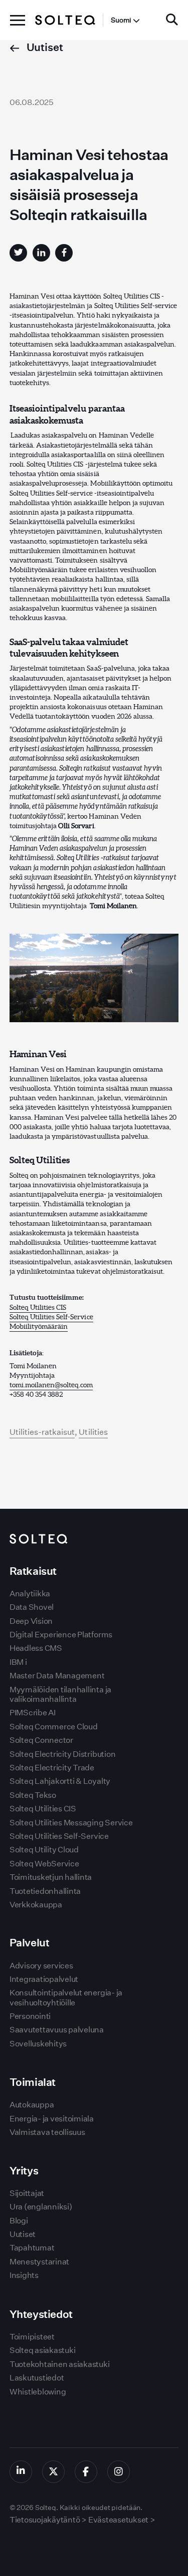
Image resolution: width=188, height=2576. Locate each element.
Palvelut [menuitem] (30, 1943)
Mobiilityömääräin (39, 1326)
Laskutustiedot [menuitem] (37, 2378)
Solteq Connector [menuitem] (41, 1740)
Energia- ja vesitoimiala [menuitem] (52, 2119)
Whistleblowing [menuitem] (38, 2392)
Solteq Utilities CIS (38, 1307)
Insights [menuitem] (24, 2275)
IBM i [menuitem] (18, 1662)
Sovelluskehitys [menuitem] (38, 2044)
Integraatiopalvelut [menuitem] (44, 1979)
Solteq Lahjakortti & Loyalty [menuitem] (60, 1781)
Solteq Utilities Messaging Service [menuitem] (71, 1823)
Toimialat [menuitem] (33, 2082)
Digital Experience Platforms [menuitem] (61, 1635)
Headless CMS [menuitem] (36, 1648)
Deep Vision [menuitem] (31, 1621)
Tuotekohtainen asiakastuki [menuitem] (60, 2364)
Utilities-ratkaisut (42, 1432)
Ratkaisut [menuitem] (33, 1571)
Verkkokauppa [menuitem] (36, 1905)
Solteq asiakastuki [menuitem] (43, 2350)
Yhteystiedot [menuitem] (41, 2314)
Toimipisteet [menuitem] (32, 2337)
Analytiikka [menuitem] (30, 1594)
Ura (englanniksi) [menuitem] (41, 2207)
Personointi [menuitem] (30, 2016)
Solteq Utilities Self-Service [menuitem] (59, 1836)
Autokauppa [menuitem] (32, 2105)
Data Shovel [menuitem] (32, 1607)
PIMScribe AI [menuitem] (33, 1713)
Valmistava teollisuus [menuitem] (47, 2132)
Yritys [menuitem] (24, 2171)
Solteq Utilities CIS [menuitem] (43, 1809)
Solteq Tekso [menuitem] (33, 1795)
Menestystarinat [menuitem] (39, 2262)
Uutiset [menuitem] (23, 2234)
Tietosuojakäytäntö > (48, 2520)
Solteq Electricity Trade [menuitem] (52, 1768)
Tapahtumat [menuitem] (32, 2248)
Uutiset (44, 47)
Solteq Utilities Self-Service (51, 1317)
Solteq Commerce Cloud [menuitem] (54, 1727)
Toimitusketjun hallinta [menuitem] (51, 1877)
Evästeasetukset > (122, 2520)
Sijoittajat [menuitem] (27, 2193)
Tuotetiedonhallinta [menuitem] (45, 1891)
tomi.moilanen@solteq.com (51, 1385)
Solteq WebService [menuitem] (44, 1864)
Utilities (93, 1432)
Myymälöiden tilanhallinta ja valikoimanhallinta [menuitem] (60, 1694)
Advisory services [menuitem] (41, 1966)
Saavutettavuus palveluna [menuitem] (57, 2030)
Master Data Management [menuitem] (57, 1676)
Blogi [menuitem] (19, 2221)
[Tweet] (18, 253)
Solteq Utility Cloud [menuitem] (44, 1850)
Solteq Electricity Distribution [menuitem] (63, 1754)
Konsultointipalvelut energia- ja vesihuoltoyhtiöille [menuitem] (66, 1997)
